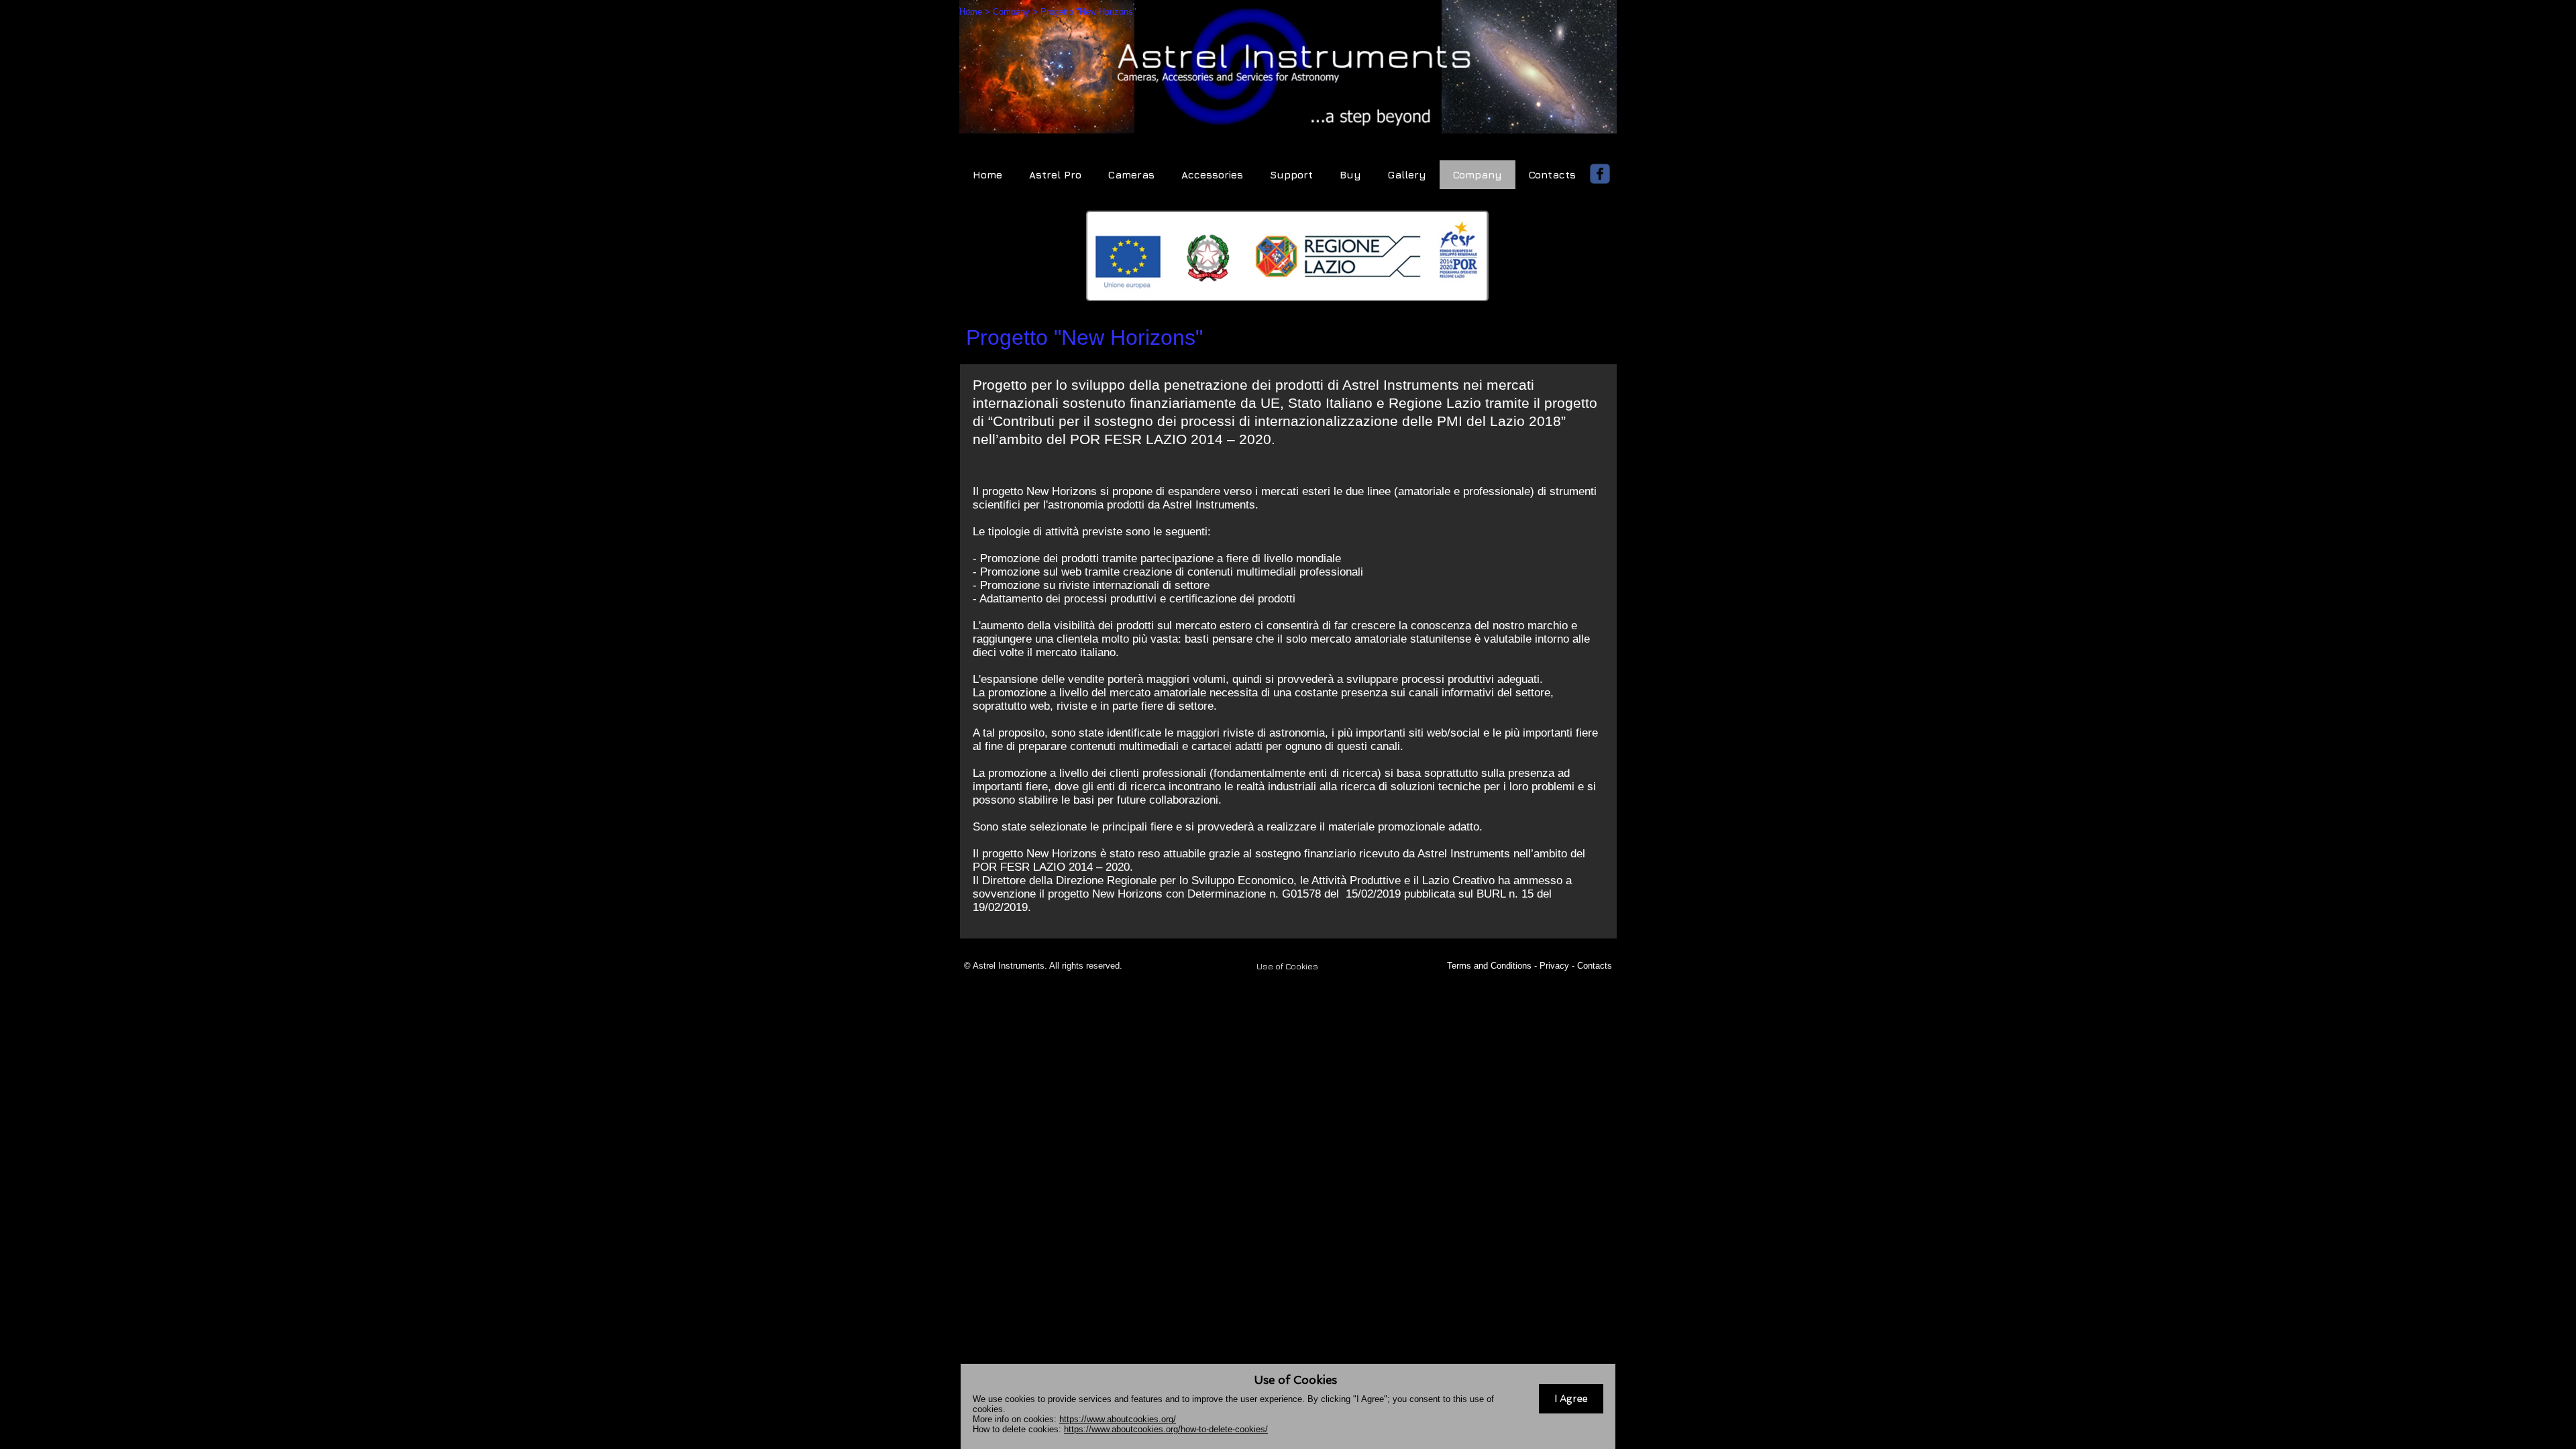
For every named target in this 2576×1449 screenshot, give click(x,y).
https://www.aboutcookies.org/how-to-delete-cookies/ (1166, 1429)
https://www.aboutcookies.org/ (1118, 1419)
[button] (1571, 1399)
